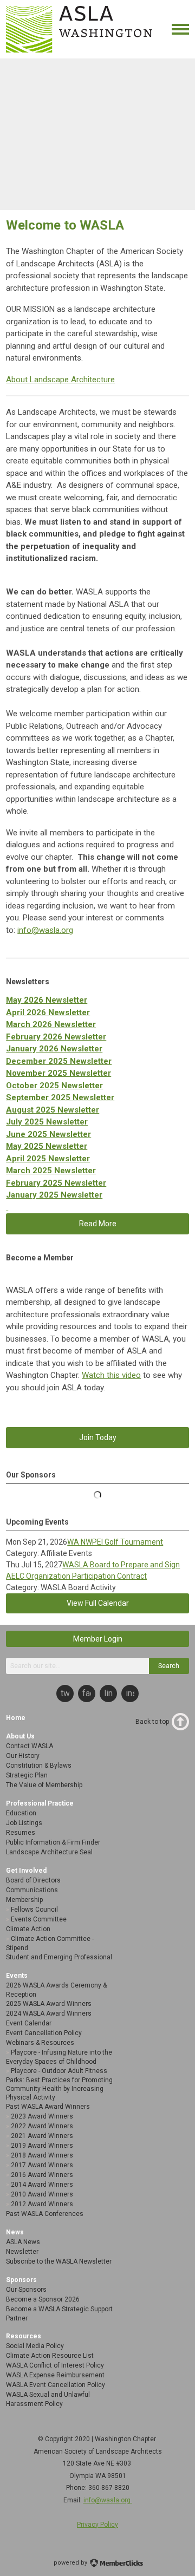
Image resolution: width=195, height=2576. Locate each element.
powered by (71, 2563)
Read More (98, 1224)
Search (169, 1666)
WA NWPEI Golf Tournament (115, 1542)
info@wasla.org (45, 930)
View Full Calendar (98, 1603)
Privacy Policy (97, 2525)
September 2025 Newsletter (60, 1097)
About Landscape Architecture (60, 380)
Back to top (152, 1722)
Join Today (98, 1437)
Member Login (98, 1639)
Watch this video (111, 1375)
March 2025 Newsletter (51, 1171)
